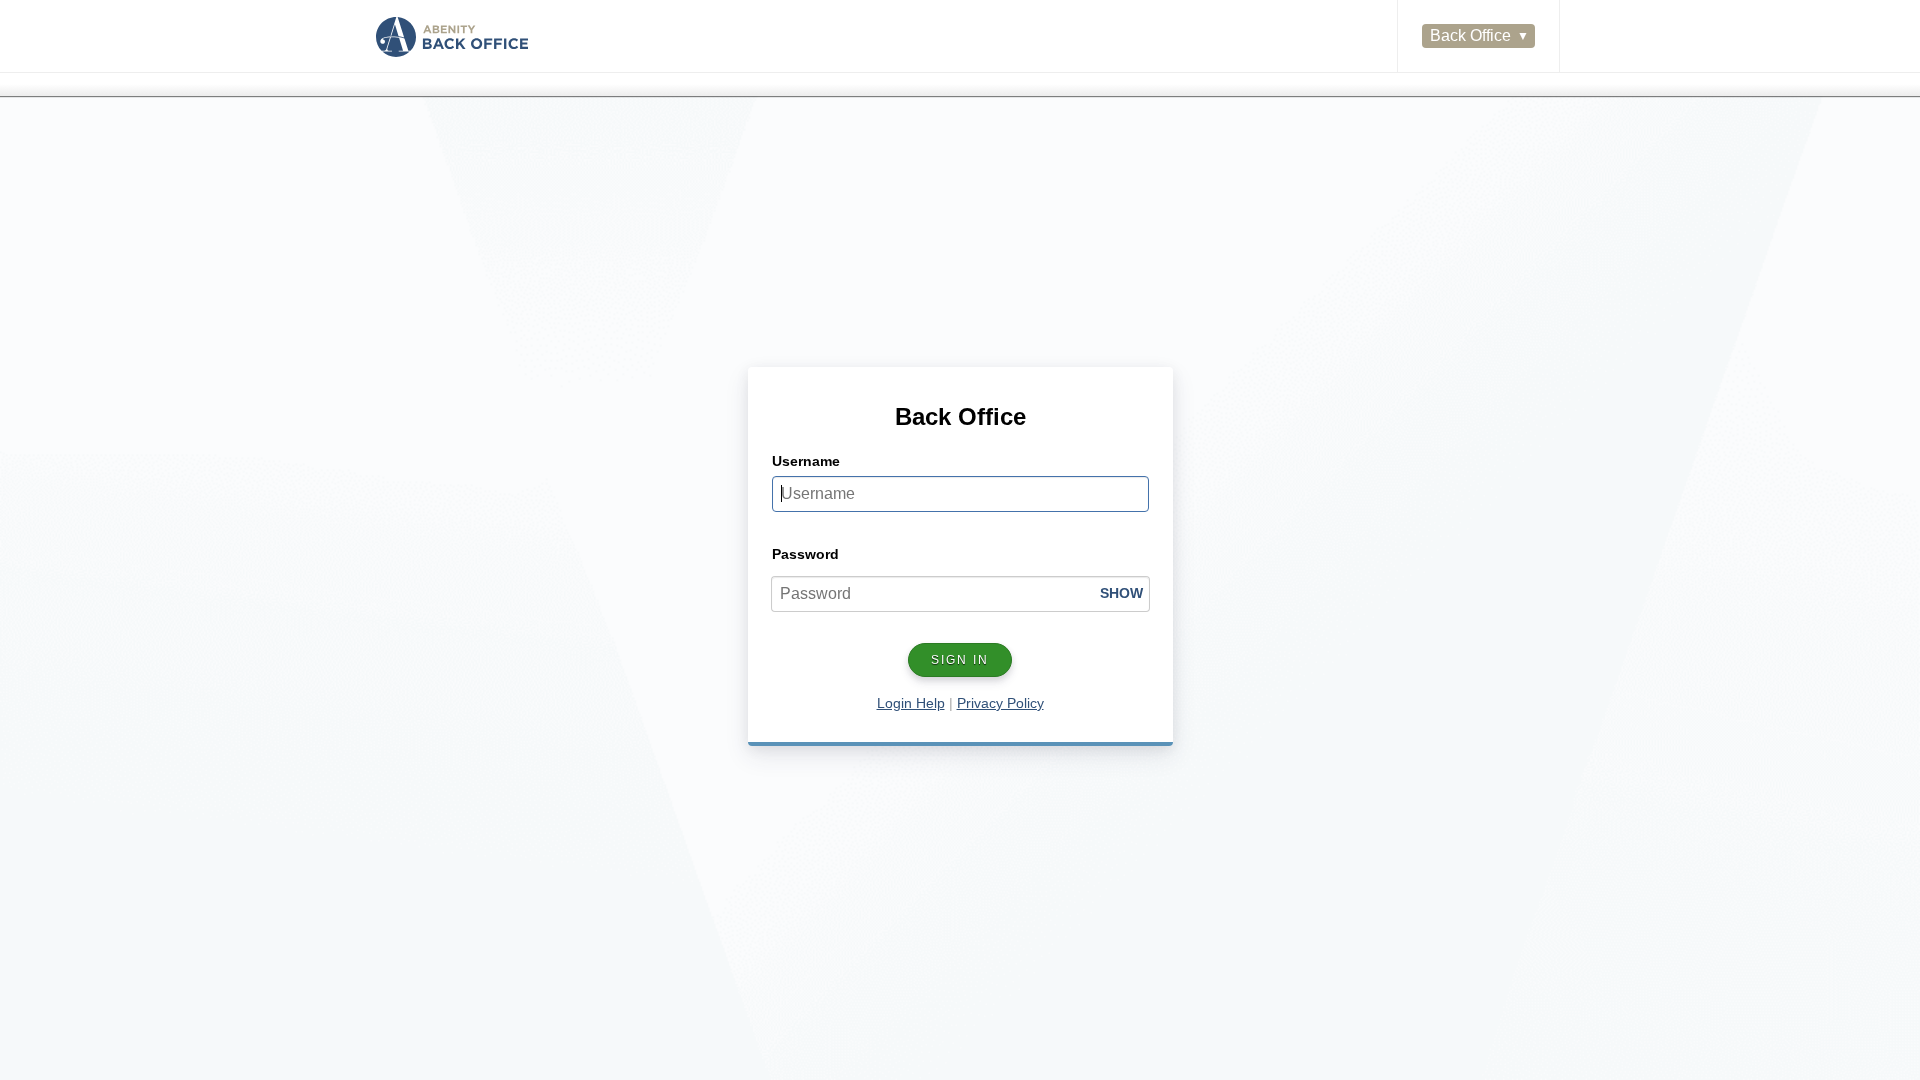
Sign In (960, 660)
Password (805, 554)
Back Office (1470, 35)
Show (1121, 593)
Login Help (911, 703)
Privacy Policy (1000, 703)
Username (806, 461)
